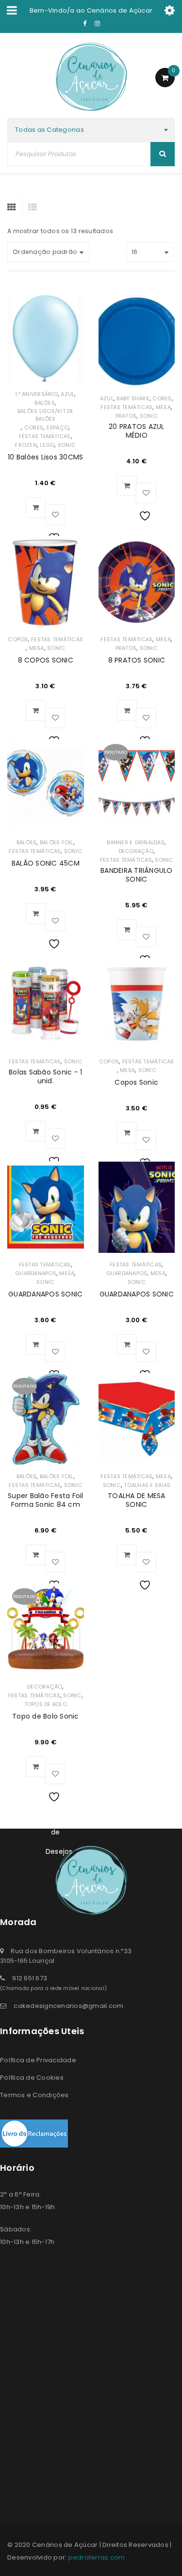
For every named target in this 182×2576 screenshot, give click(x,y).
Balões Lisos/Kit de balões (46, 415)
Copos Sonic (136, 1082)
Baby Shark (133, 398)
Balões (45, 403)
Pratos (126, 416)
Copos (18, 639)
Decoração (136, 851)
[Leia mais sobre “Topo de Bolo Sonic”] (36, 1767)
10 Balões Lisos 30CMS (45, 457)
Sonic (67, 445)
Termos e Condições (34, 2095)
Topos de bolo (46, 1704)
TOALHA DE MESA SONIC (137, 1500)
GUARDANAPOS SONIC (45, 1294)
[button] (36, 507)
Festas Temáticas (45, 436)
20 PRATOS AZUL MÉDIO (137, 431)
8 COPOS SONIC (46, 660)
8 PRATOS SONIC (137, 660)
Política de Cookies (32, 2078)
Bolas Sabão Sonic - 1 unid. (45, 1076)
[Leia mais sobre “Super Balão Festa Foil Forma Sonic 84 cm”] (36, 1555)
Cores (34, 427)
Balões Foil (57, 842)
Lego (47, 445)
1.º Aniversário (36, 394)
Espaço (58, 427)
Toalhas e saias (147, 1485)
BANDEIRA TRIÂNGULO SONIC (137, 875)
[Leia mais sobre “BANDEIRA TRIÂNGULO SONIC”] (127, 930)
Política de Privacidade (38, 2060)
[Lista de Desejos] (55, 515)
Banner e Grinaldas (136, 842)
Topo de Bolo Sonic (46, 1716)
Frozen (26, 445)
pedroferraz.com (97, 2557)
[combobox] (91, 130)
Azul (67, 394)
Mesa (163, 407)
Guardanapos (36, 1273)
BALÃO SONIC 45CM (46, 863)
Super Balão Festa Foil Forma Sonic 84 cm (46, 1500)
